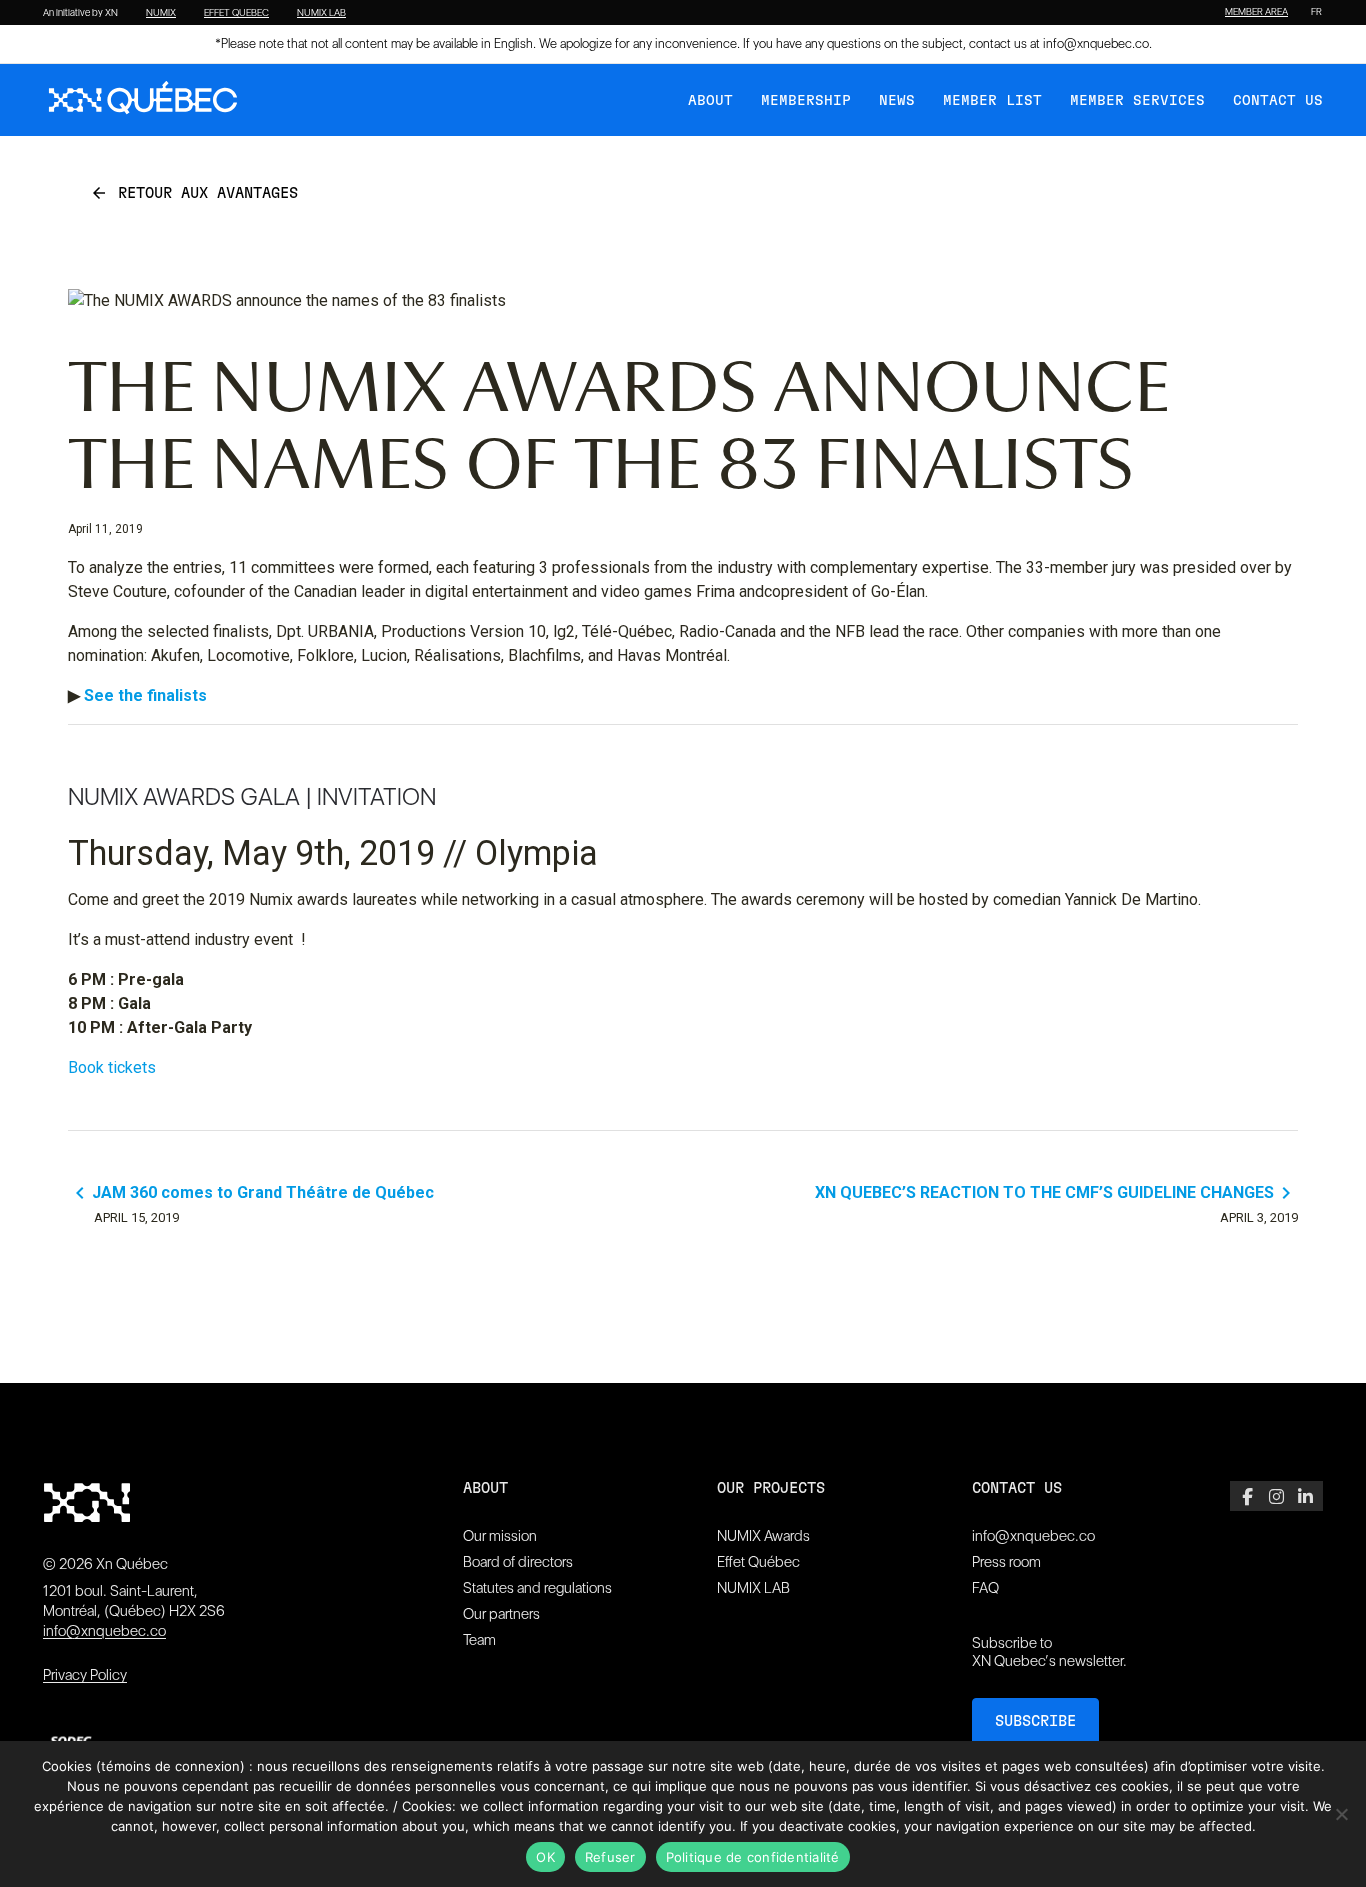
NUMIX (161, 13)
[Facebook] (1247, 1496)
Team (479, 1640)
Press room (1006, 1562)
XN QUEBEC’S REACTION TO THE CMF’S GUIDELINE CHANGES (1056, 1192)
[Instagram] (1276, 1496)
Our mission (500, 1536)
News (897, 101)
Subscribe (1035, 1721)
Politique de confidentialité (753, 1857)
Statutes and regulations (537, 1588)
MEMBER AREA (1256, 12)
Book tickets (112, 1067)
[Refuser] (1341, 1814)
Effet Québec (758, 1562)
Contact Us (1278, 101)
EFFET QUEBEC (236, 13)
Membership (806, 101)
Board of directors (518, 1562)
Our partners (501, 1614)
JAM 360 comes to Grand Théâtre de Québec (251, 1192)
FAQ (985, 1588)
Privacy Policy (85, 1675)
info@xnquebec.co (1096, 43)
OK (545, 1857)
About (710, 101)
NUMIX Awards (763, 1536)
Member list (992, 101)
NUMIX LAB (321, 13)
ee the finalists (150, 695)
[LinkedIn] (1305, 1496)
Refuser (610, 1857)
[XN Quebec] (143, 100)
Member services (1137, 101)
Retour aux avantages (194, 193)
